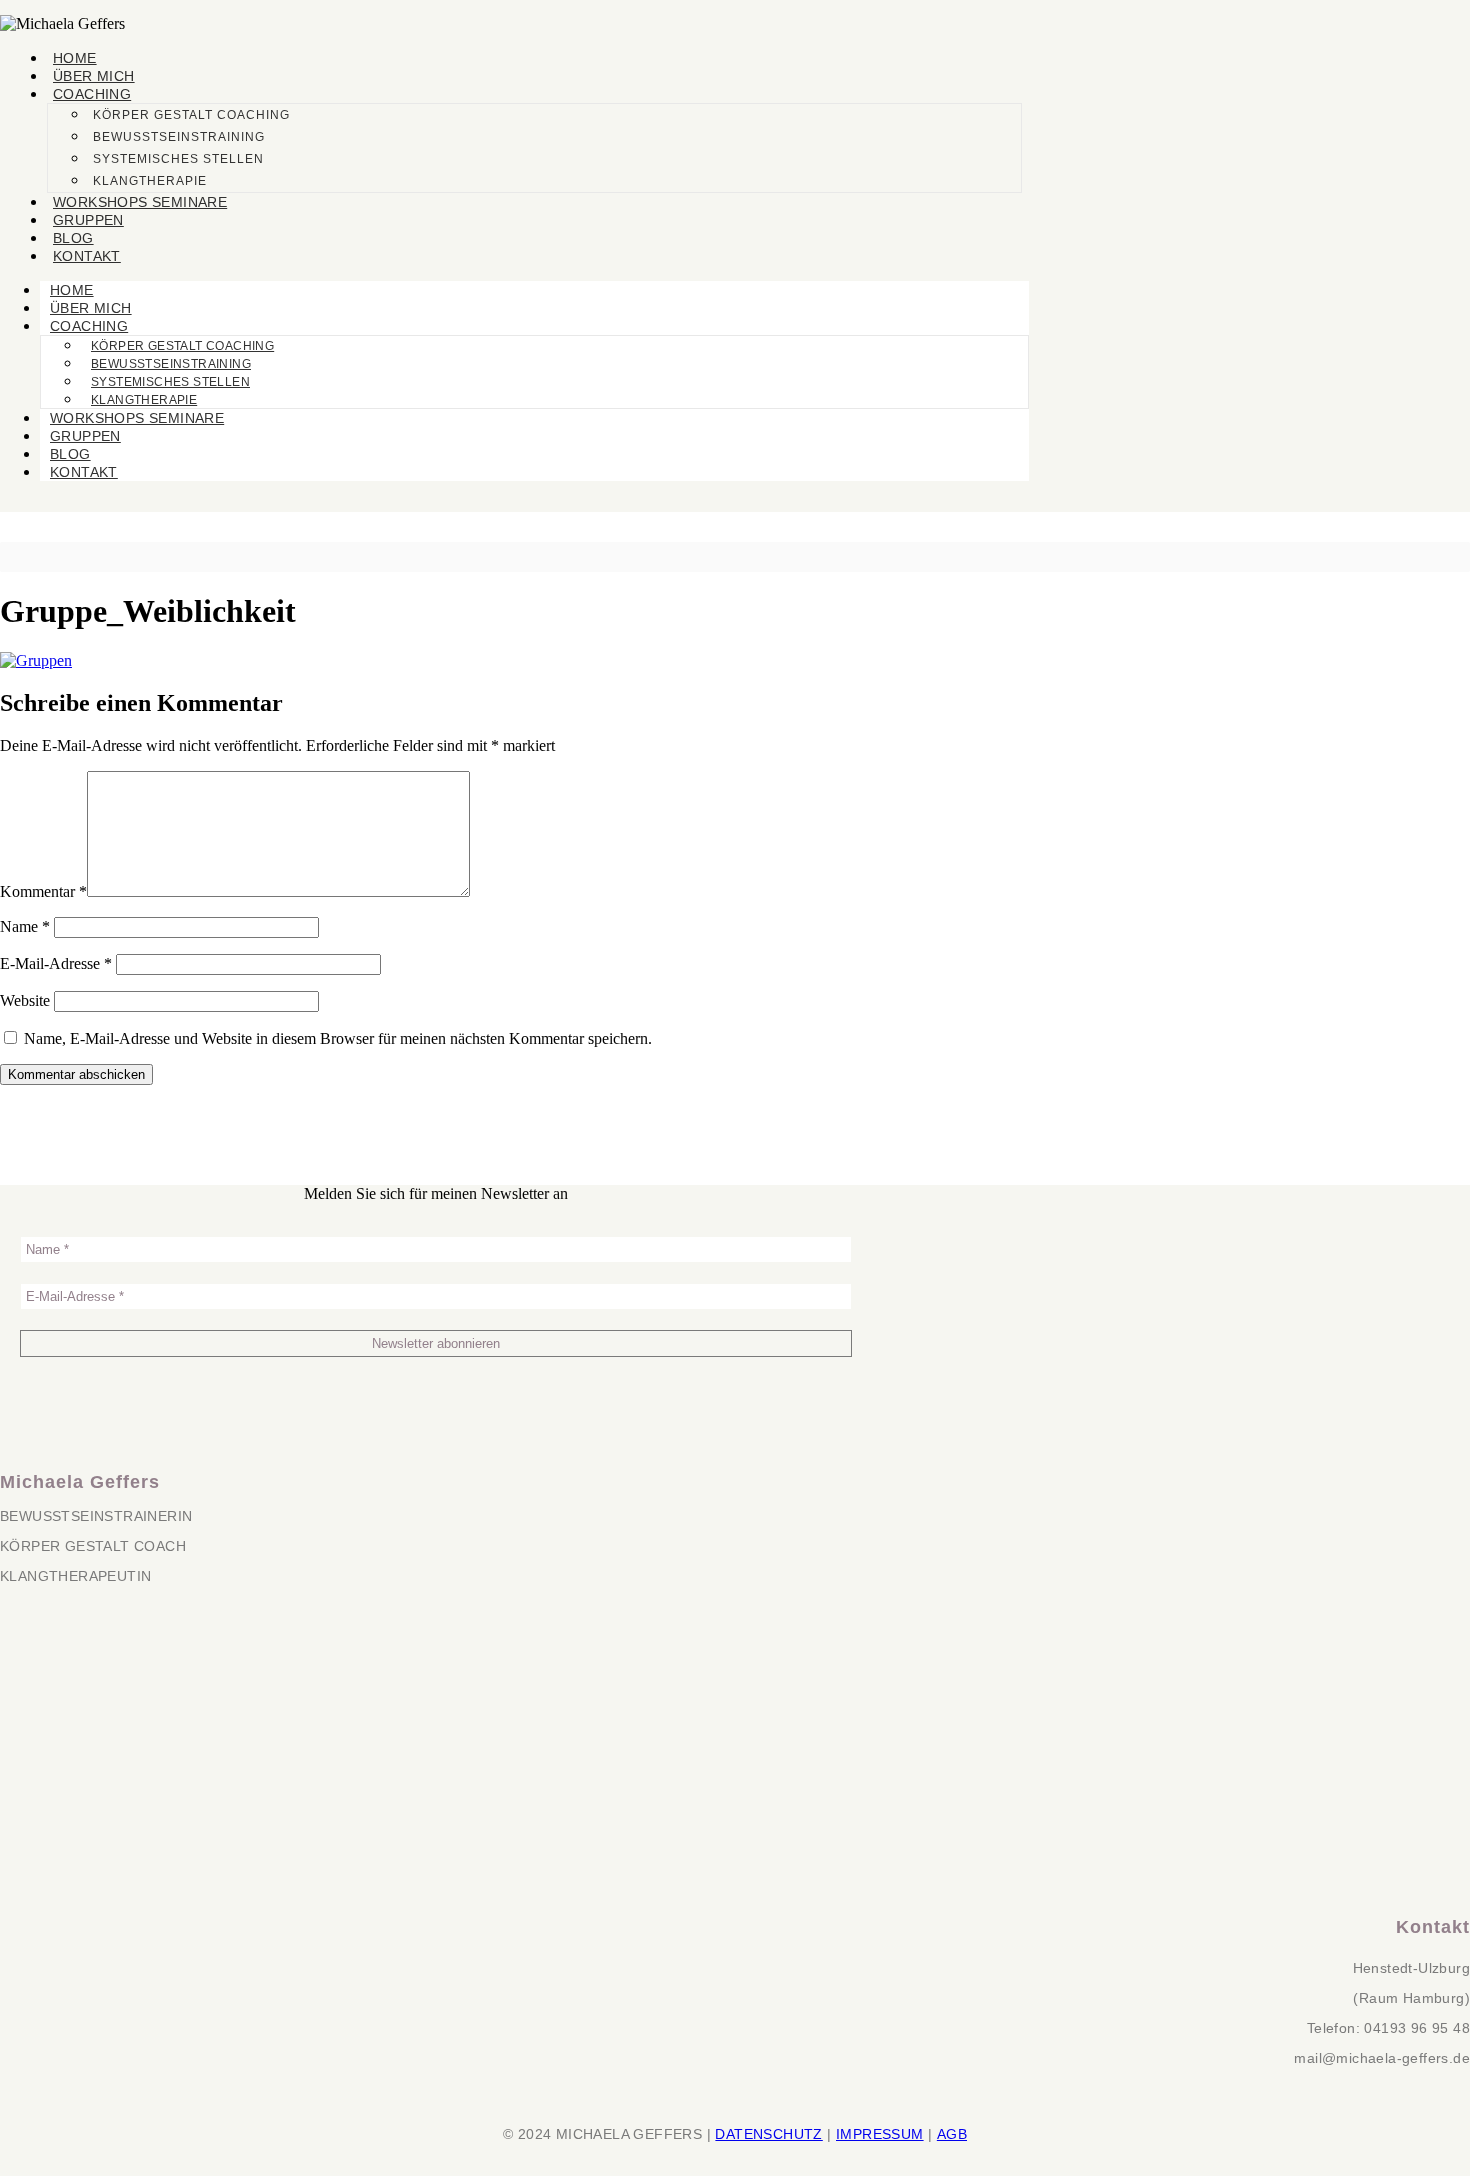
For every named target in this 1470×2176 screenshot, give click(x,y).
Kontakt (87, 256)
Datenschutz (768, 2134)
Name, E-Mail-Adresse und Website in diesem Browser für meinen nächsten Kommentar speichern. (338, 1038)
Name (25, 926)
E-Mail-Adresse (56, 963)
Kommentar (43, 891)
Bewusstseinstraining (179, 137)
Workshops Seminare (140, 202)
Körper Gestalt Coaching (191, 115)
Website (25, 1000)
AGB (952, 2134)
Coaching (92, 94)
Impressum (880, 2134)
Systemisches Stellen (178, 159)
